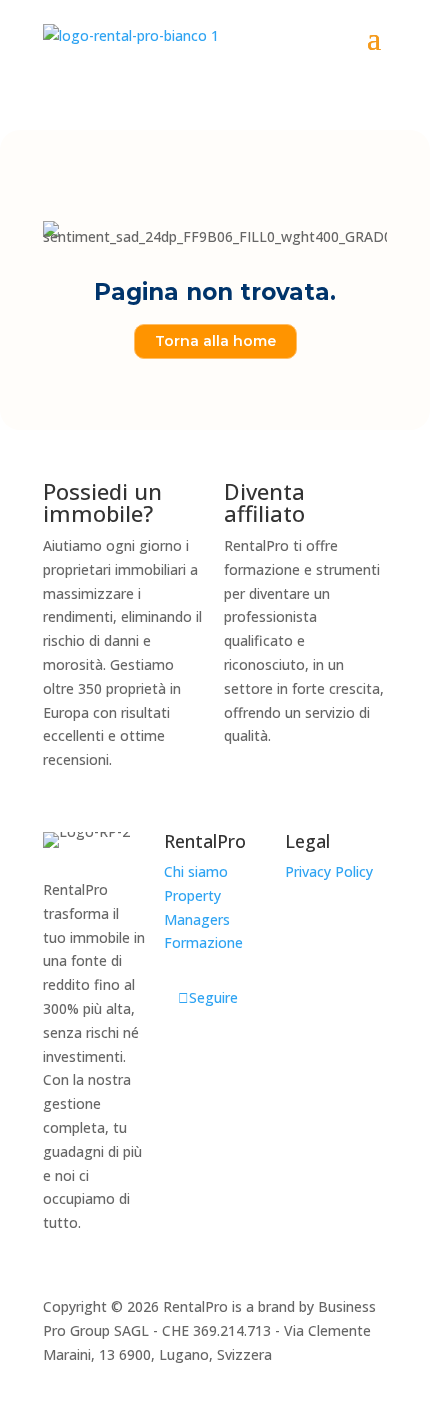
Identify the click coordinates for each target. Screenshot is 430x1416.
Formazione (203, 942)
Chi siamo (196, 871)
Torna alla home (215, 341)
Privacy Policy (329, 871)
